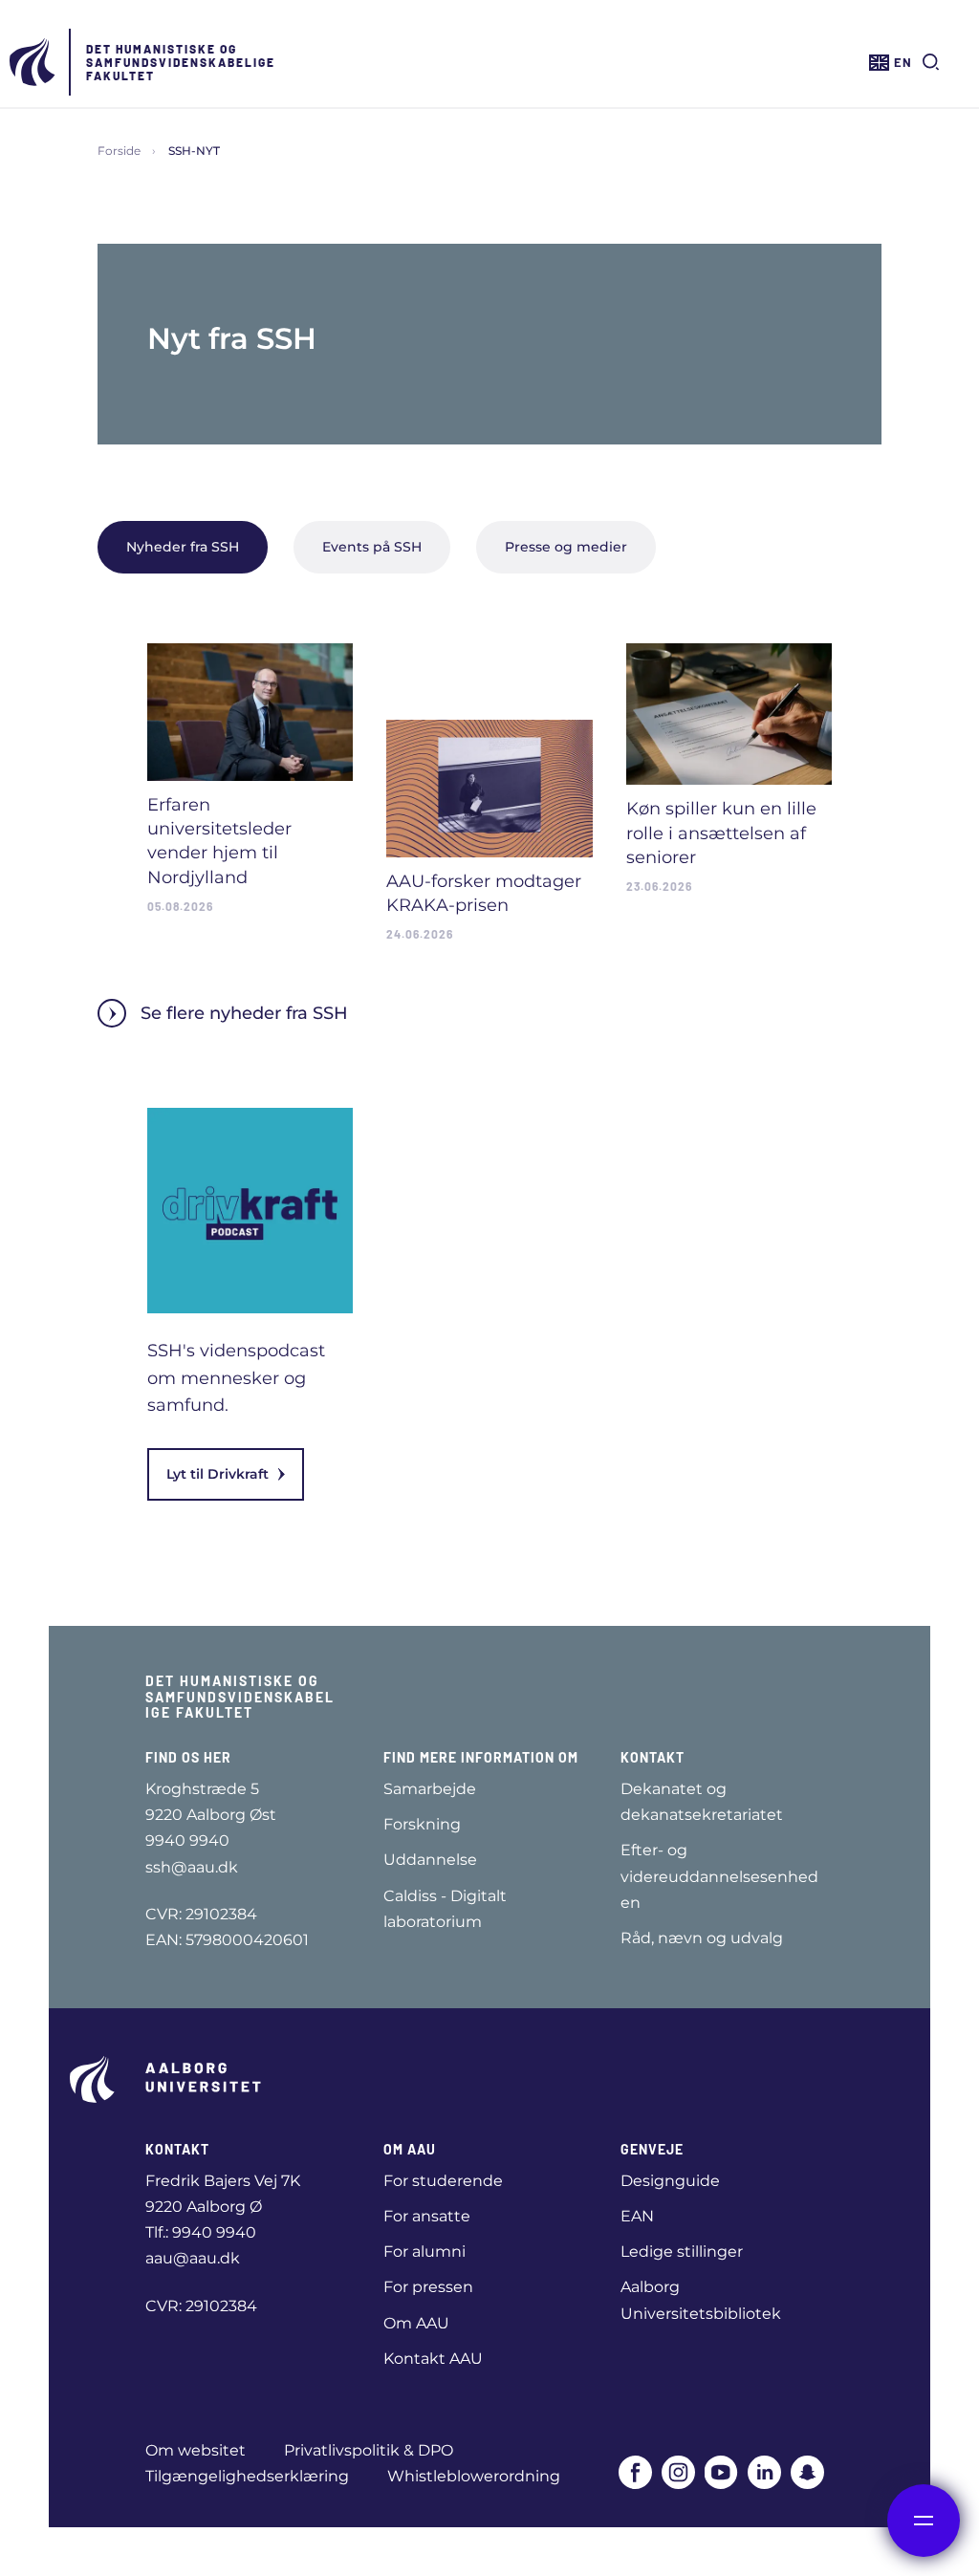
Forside (119, 151)
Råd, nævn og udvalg (702, 1938)
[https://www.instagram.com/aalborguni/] (678, 2472)
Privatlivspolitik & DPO (369, 2450)
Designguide (670, 2181)
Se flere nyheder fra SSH (244, 1013)
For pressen (428, 2287)
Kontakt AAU (433, 2359)
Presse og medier (566, 547)
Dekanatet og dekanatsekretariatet (702, 1802)
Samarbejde (430, 1789)
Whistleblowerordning (474, 2476)
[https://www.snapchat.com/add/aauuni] (807, 2472)
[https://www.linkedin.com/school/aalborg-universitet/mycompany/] (764, 2472)
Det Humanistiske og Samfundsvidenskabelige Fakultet (181, 62)
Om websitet (196, 2450)
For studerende (443, 2181)
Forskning (422, 1824)
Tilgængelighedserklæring (247, 2476)
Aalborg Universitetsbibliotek (701, 2300)
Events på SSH (372, 547)
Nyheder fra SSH (183, 547)
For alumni (424, 2251)
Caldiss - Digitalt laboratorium (445, 1909)
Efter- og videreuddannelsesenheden (719, 1876)
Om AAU (416, 2323)
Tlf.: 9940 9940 (201, 2232)
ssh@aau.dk (192, 1867)
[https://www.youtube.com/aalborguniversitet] (721, 2472)
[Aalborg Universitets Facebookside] (635, 2472)
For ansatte (427, 2216)
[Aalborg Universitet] (33, 62)
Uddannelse (430, 1860)
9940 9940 (187, 1840)
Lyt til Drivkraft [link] (218, 1474)
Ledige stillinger (682, 2251)
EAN (637, 2216)
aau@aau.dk (193, 2258)
